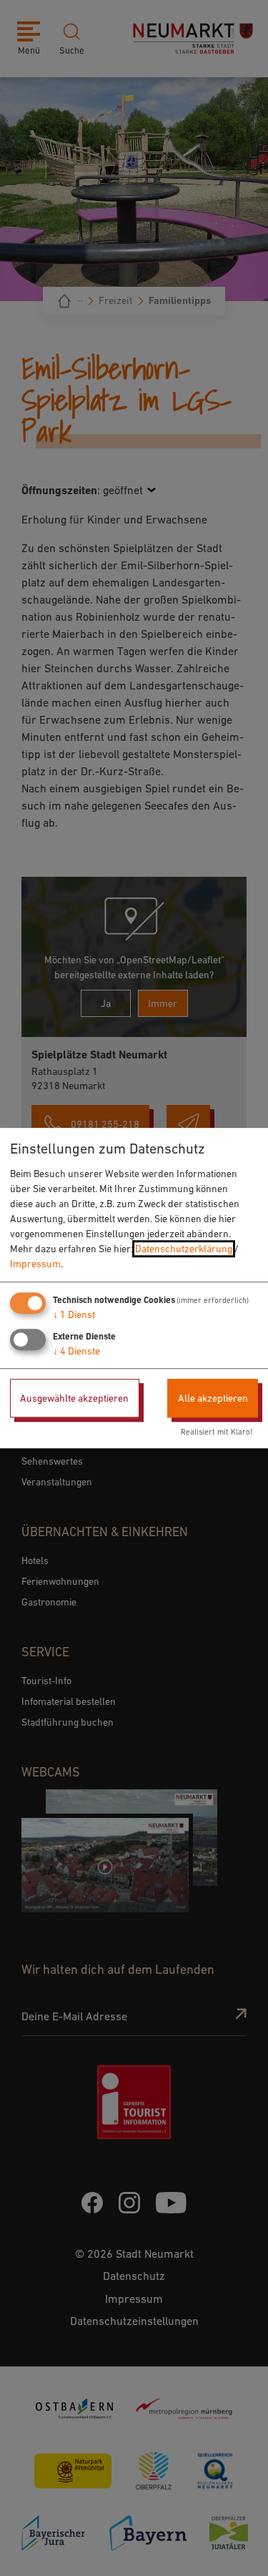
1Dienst (74, 1314)
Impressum (35, 1264)
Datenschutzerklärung (184, 1249)
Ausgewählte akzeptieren (74, 1398)
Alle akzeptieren (213, 1398)
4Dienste (76, 1351)
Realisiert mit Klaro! (217, 1432)
